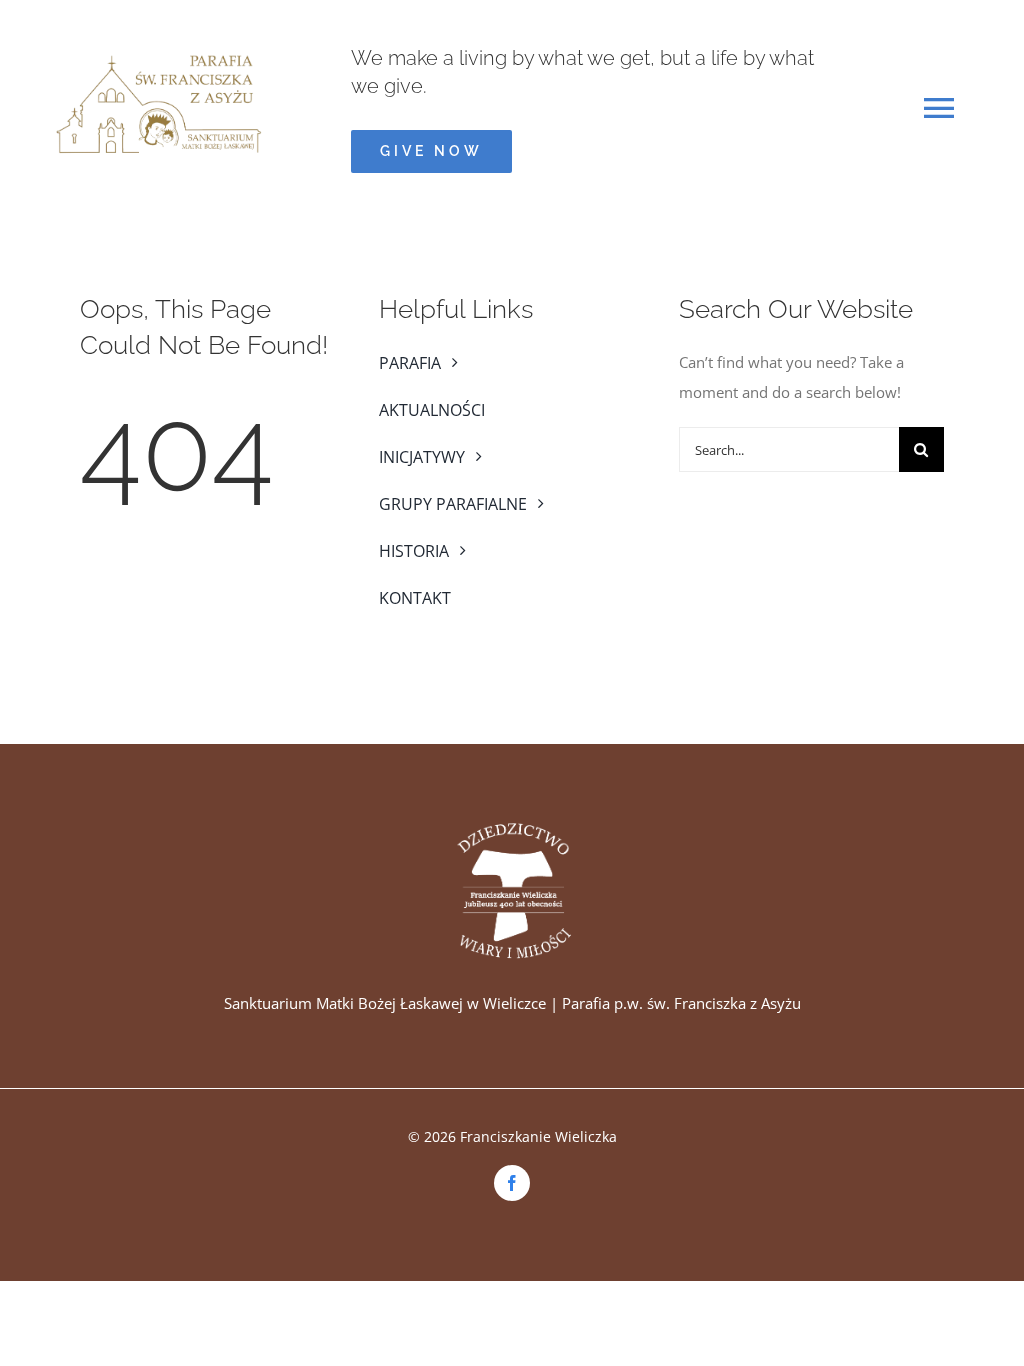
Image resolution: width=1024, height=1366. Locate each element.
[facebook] (512, 1183)
